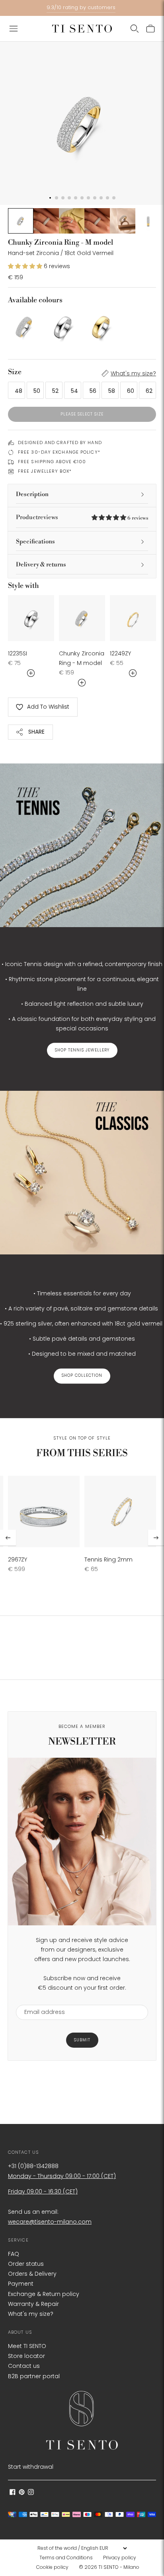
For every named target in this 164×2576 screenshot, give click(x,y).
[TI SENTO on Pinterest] (22, 2493)
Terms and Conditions (66, 2558)
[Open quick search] (135, 29)
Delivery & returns (41, 565)
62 (149, 391)
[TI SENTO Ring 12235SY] (101, 327)
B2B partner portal (34, 2376)
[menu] (82, 2548)
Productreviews (82, 517)
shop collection (82, 1376)
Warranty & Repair (33, 2304)
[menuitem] (68, 2558)
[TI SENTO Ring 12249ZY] (133, 618)
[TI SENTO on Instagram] (31, 2493)
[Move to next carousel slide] (156, 1538)
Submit (82, 2040)
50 (37, 391)
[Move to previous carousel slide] (8, 1538)
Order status (26, 2264)
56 (93, 391)
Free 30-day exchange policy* (59, 452)
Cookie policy (52, 2567)
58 (112, 391)
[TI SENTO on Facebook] (13, 2493)
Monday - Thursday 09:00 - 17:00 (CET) (62, 2176)
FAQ (14, 2254)
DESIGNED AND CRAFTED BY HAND (60, 443)
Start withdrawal (31, 2467)
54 (74, 391)
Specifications (35, 542)
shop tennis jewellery (82, 1050)
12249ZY (120, 653)
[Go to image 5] (123, 221)
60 (131, 391)
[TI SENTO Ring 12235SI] (63, 327)
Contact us (24, 2366)
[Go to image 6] (148, 221)
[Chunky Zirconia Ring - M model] (25, 327)
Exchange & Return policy (44, 2294)
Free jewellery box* (45, 471)
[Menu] (14, 29)
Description (32, 494)
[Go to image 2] (46, 221)
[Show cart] (150, 29)
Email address (41, 2000)
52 (55, 391)
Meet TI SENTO (27, 2346)
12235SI (18, 653)
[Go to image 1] (21, 221)
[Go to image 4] (97, 221)
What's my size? (133, 373)
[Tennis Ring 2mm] (120, 1511)
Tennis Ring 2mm (108, 1560)
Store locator (26, 2356)
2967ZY (18, 1560)
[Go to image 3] (72, 221)
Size (15, 372)
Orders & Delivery (32, 2274)
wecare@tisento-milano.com (50, 2222)
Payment (21, 2284)
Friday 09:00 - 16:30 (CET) (43, 2191)
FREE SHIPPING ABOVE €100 (52, 462)
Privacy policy (120, 2558)
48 (19, 391)
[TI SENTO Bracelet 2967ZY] (44, 1511)
